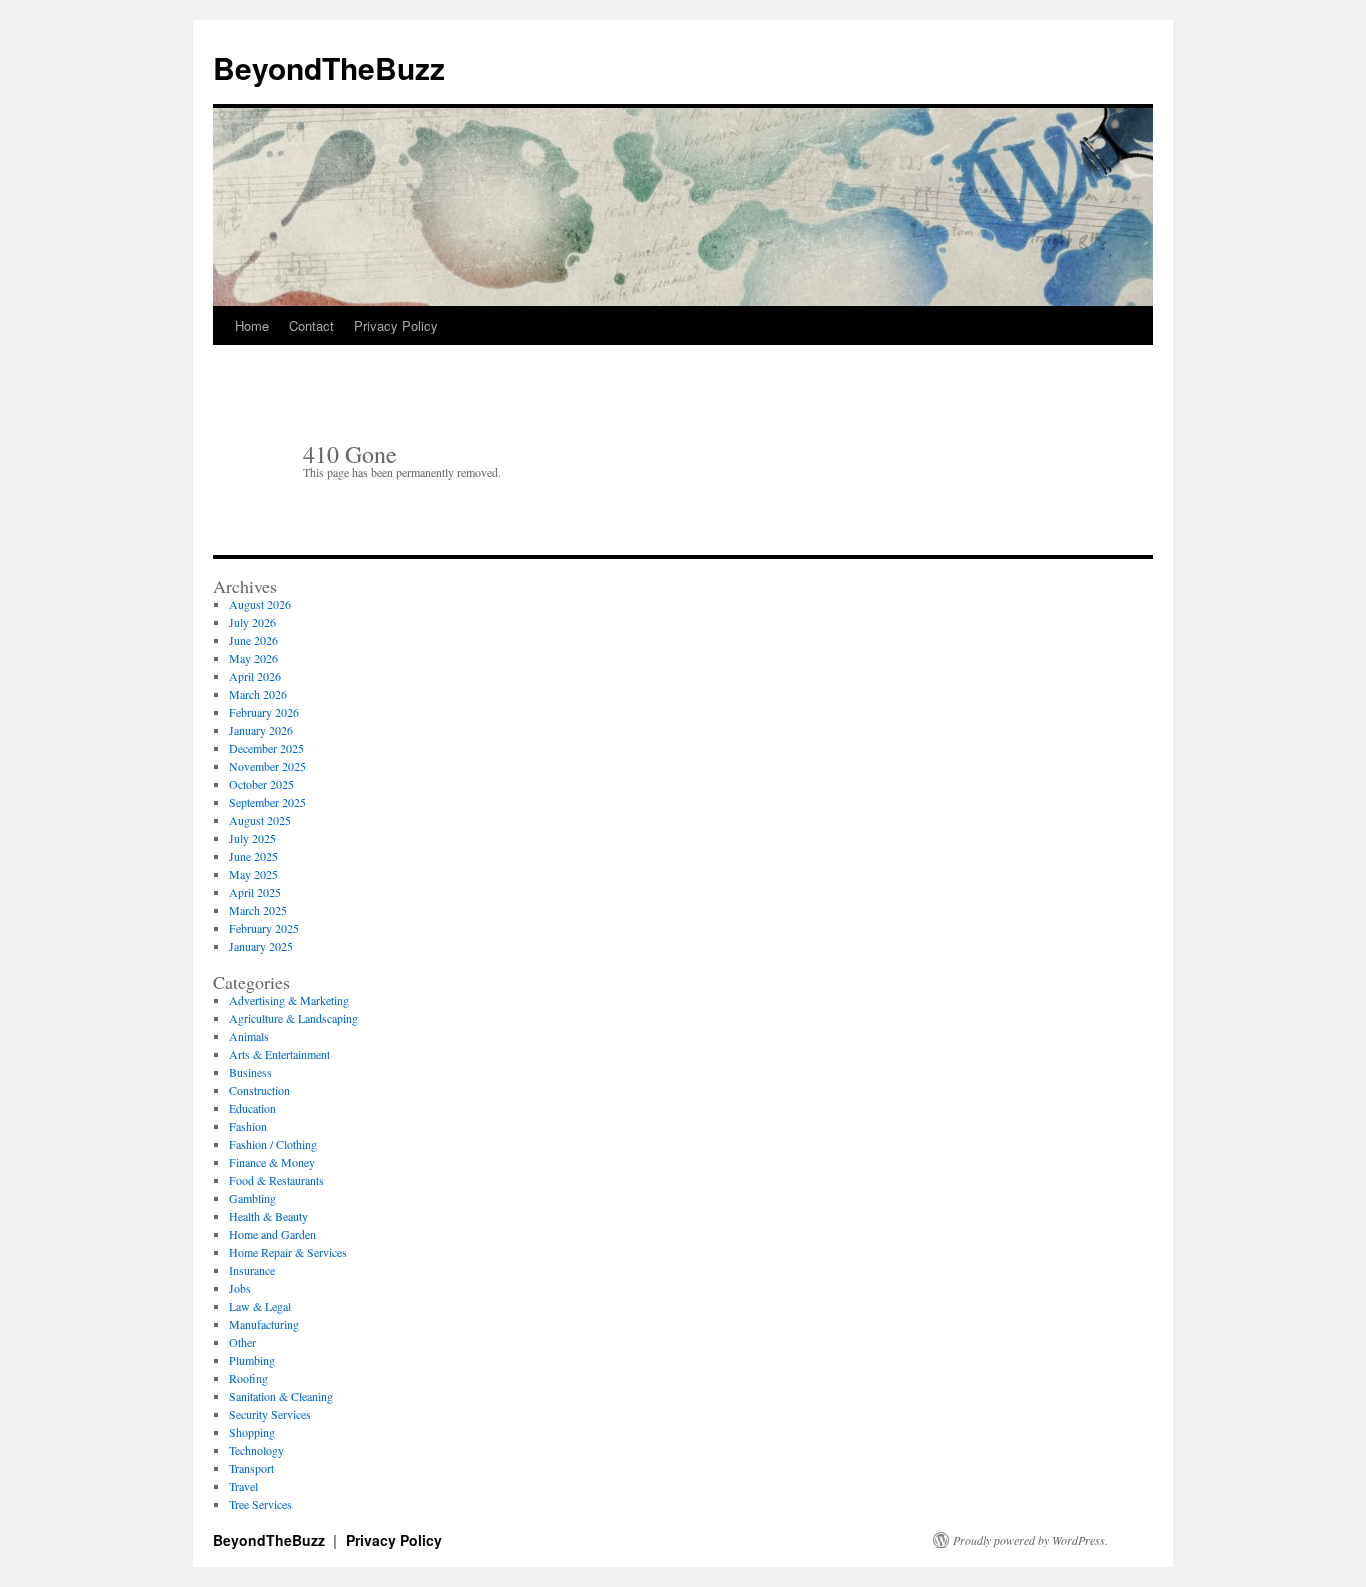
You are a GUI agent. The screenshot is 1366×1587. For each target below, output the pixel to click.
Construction (259, 1090)
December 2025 (266, 748)
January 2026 (261, 730)
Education (252, 1108)
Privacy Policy (396, 325)
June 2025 (253, 856)
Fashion (248, 1126)
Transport (251, 1468)
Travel (243, 1486)
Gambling (252, 1198)
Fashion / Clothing (273, 1144)
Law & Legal (260, 1306)
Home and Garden (272, 1234)
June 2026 (253, 640)
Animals (249, 1036)
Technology (256, 1450)
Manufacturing (264, 1324)
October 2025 (261, 784)
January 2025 (261, 946)
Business (250, 1072)
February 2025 (264, 928)
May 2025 (253, 874)
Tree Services (260, 1504)
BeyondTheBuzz (329, 67)
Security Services (270, 1414)
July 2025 (252, 838)
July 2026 (252, 622)
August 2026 (260, 604)
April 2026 (255, 676)
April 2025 (255, 892)
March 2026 (258, 694)
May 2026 (253, 658)
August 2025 (260, 820)
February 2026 (264, 712)
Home (252, 325)
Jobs (240, 1288)
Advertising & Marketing (289, 1000)
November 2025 (267, 766)
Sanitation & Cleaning (281, 1396)
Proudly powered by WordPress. (1030, 1540)
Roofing (248, 1378)
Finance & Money (272, 1162)
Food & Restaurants (276, 1180)
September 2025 (267, 802)
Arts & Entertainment (279, 1054)
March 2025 (258, 910)
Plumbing (252, 1360)
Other (242, 1342)
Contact (311, 325)
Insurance (252, 1270)
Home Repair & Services (288, 1252)
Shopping (252, 1432)
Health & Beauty (268, 1216)
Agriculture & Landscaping (293, 1018)
